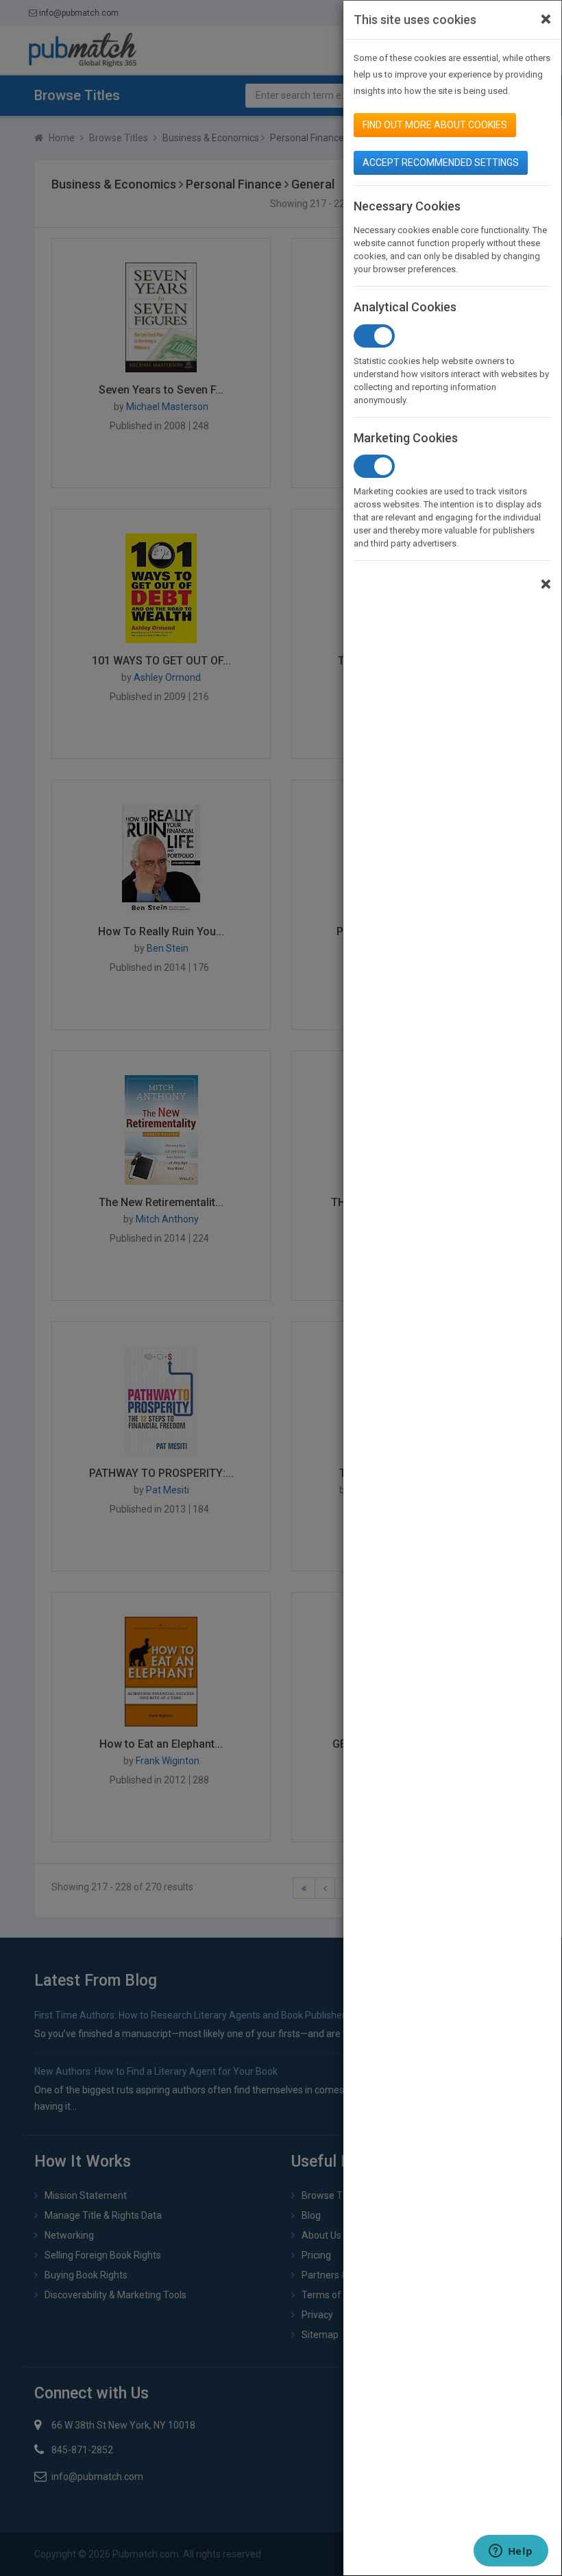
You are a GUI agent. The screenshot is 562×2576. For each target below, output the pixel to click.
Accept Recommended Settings (441, 162)
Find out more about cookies (435, 125)
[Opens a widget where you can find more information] (511, 2552)
